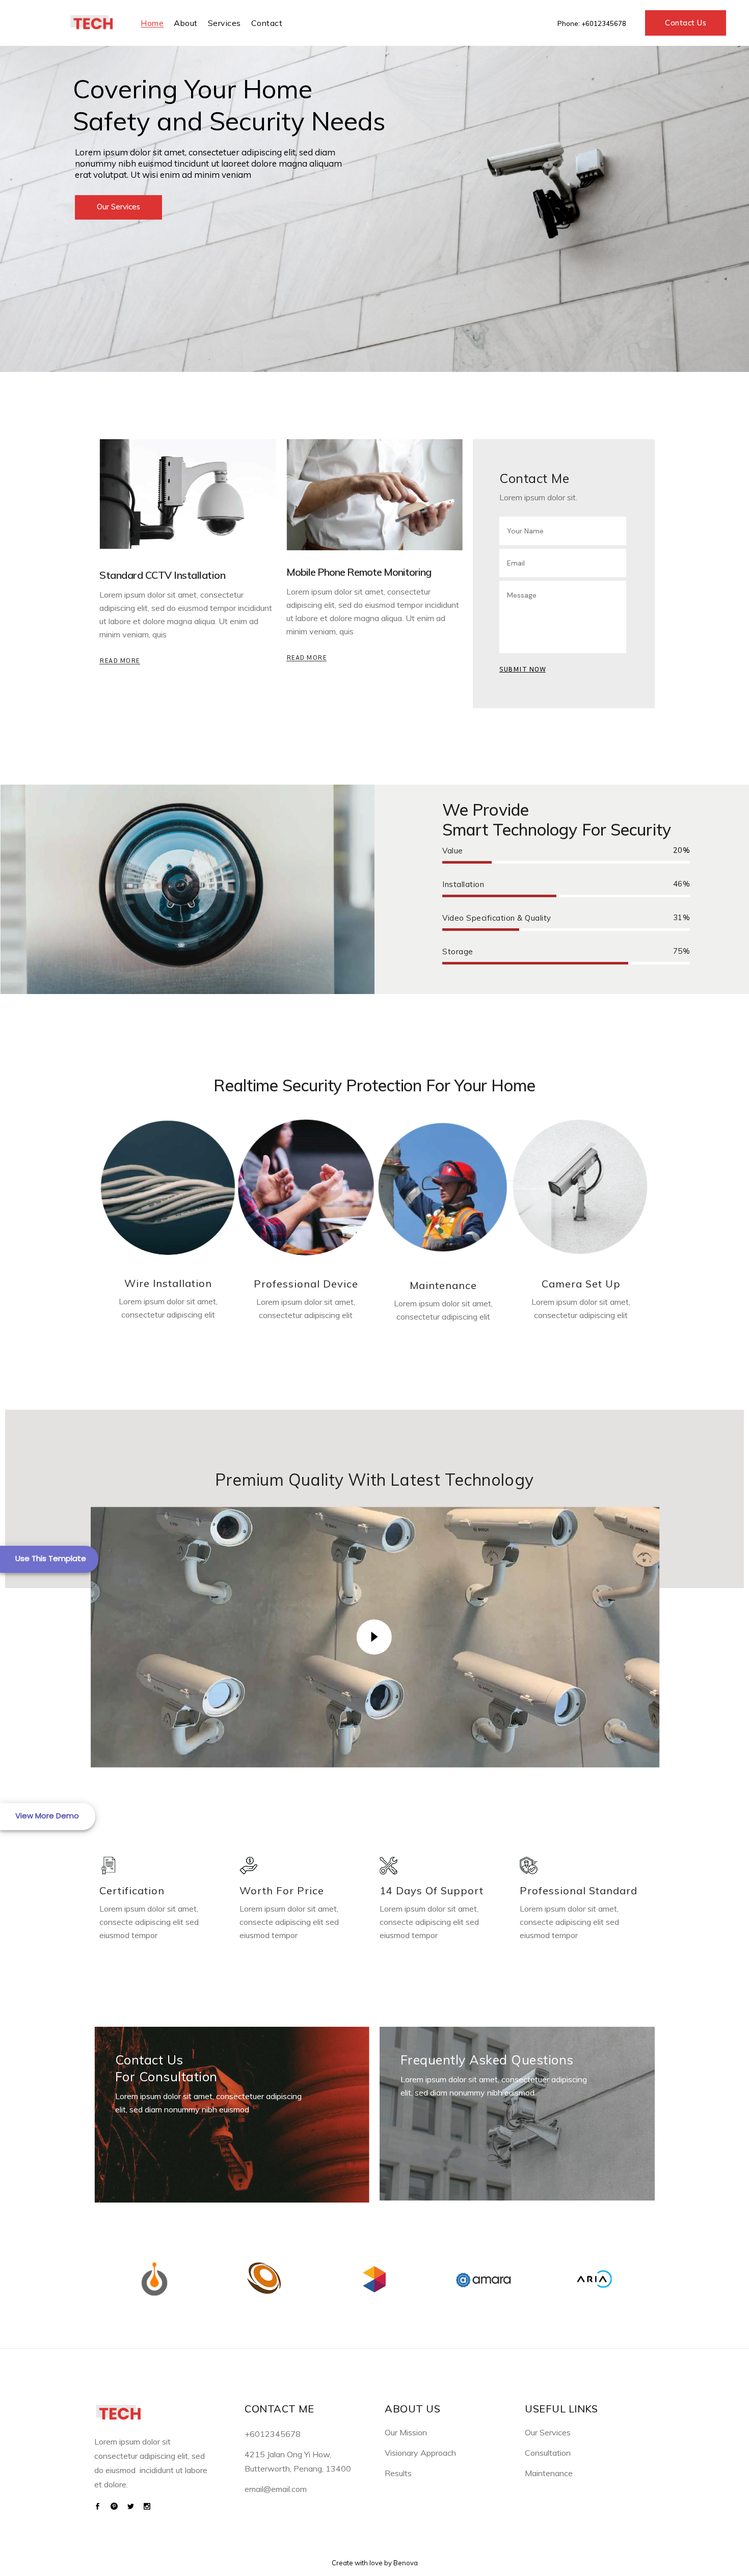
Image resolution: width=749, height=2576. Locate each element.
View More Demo (47, 1816)
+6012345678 (604, 23)
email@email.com (276, 2489)
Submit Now (523, 669)
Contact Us (686, 23)
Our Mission (406, 2432)
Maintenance (549, 2473)
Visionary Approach (420, 2453)
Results (398, 2473)
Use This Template (51, 1558)
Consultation (548, 2453)
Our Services (548, 2432)
